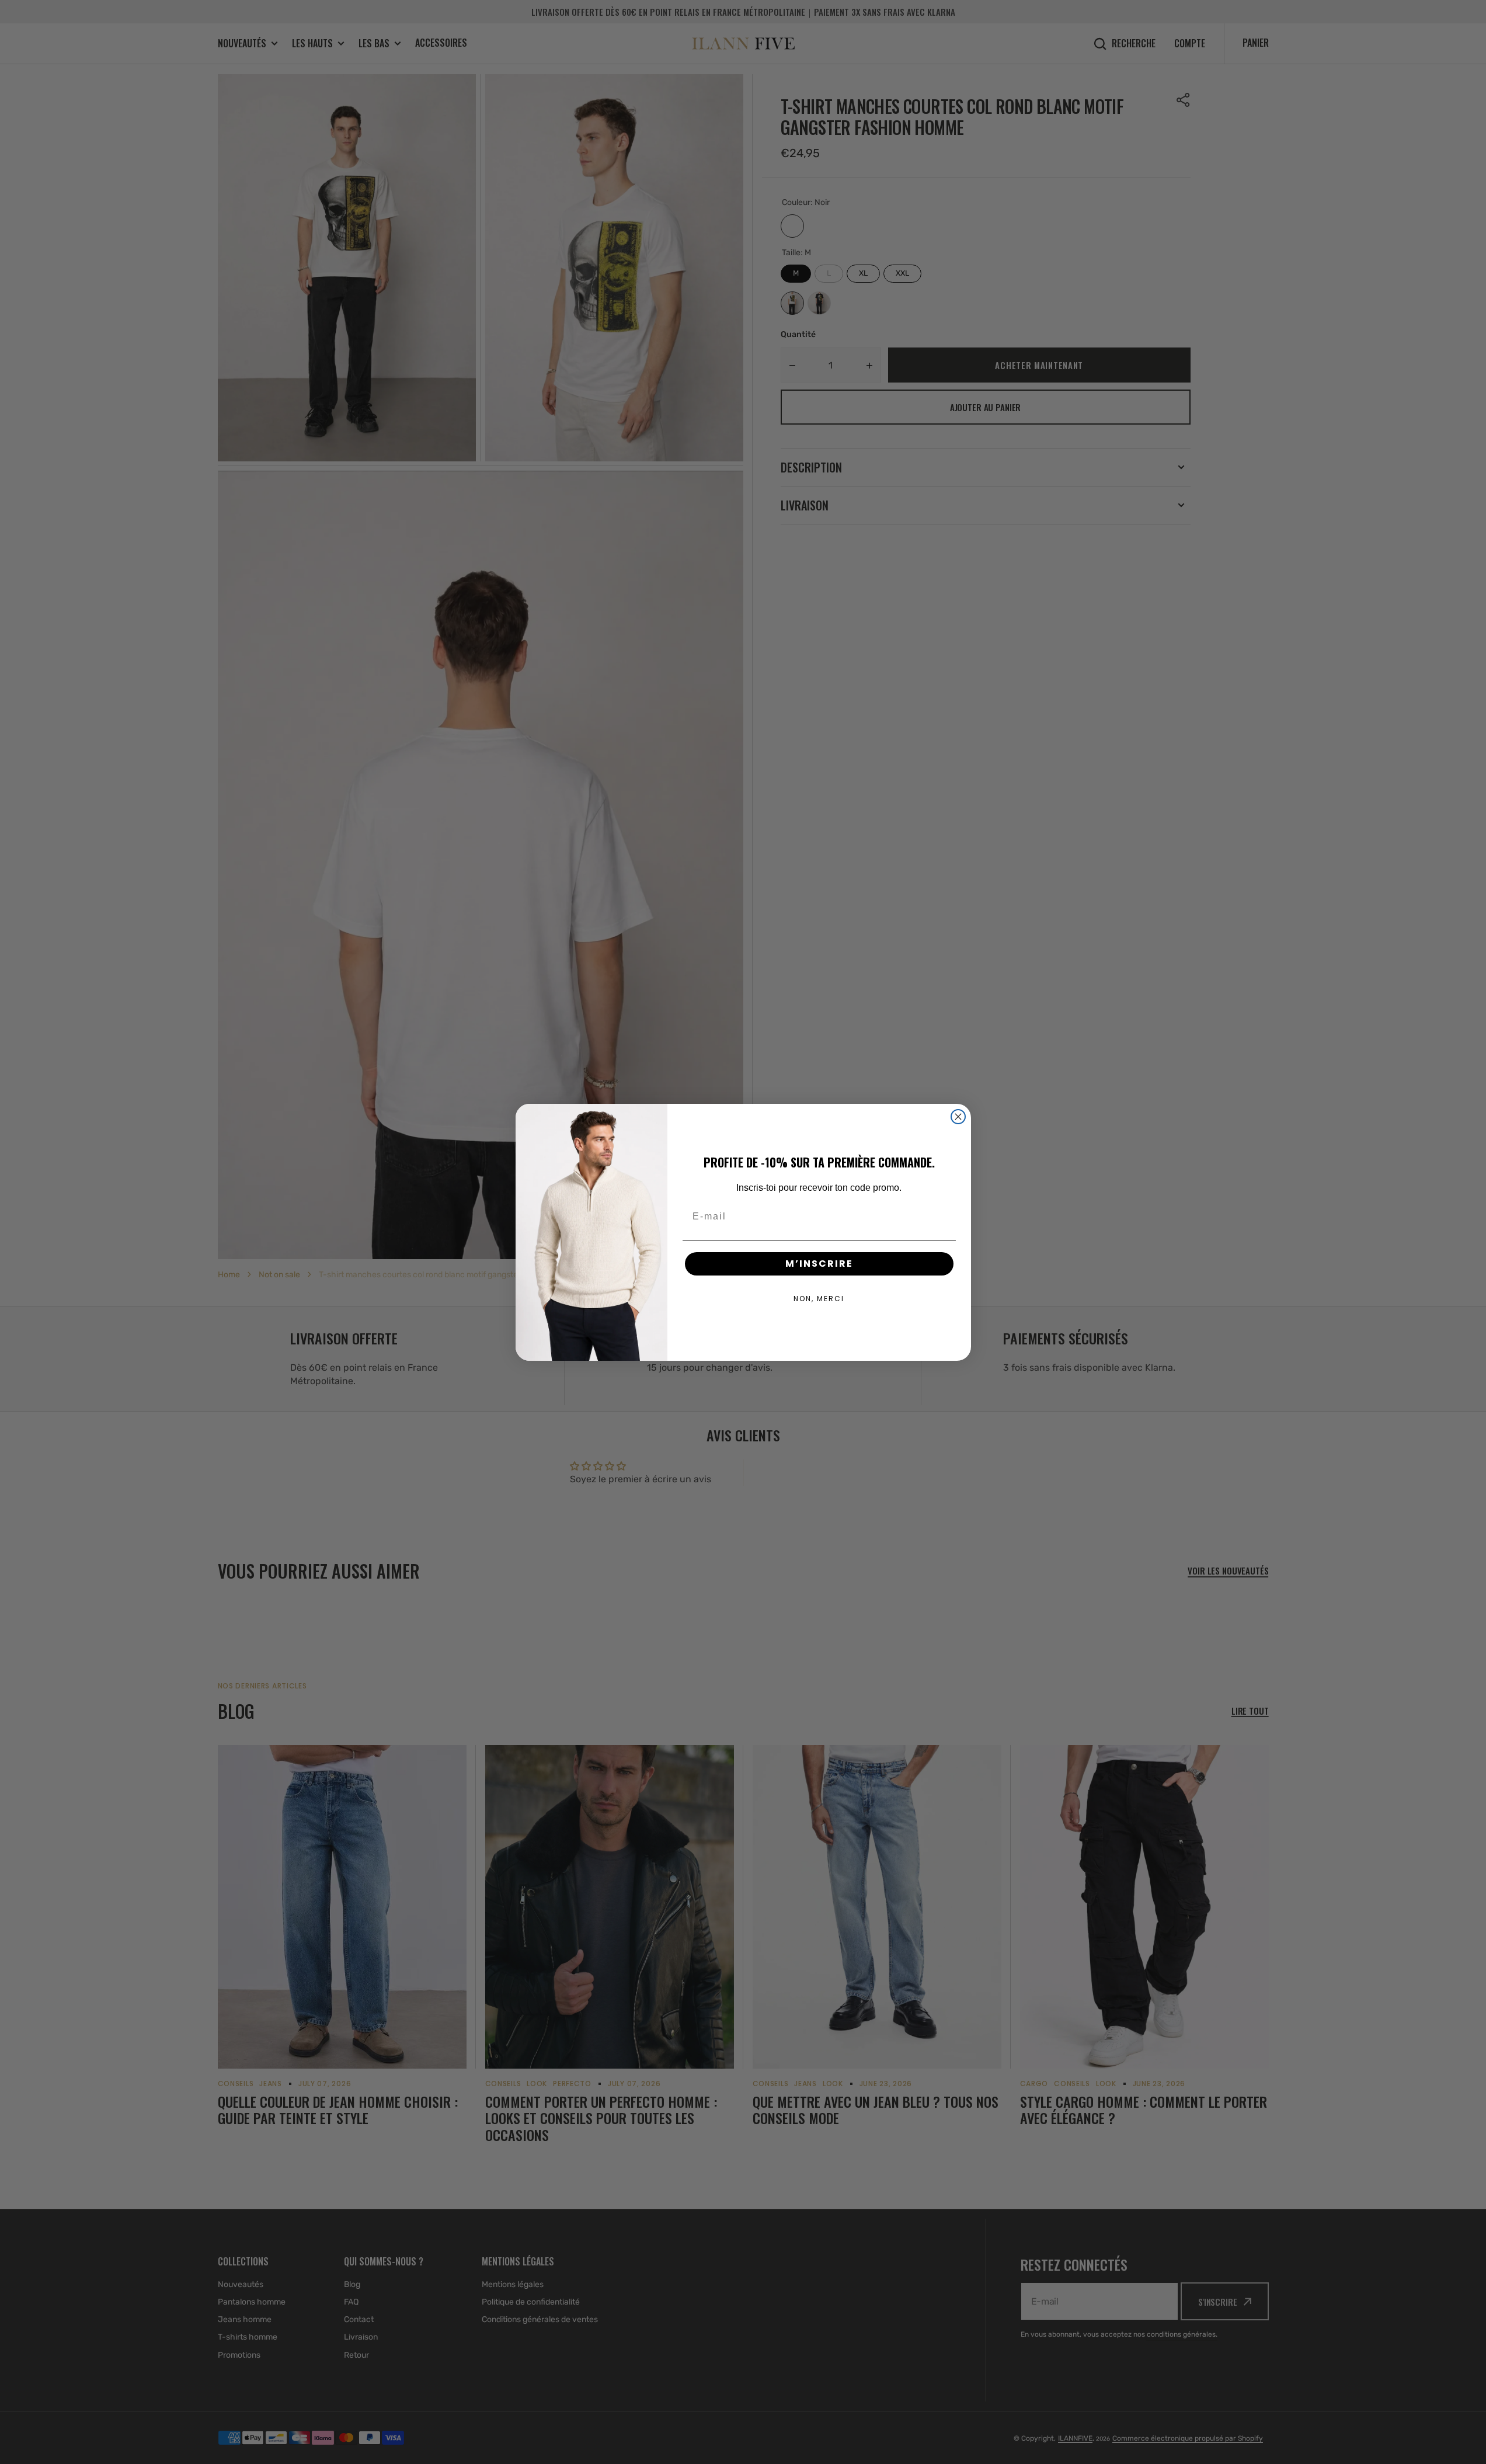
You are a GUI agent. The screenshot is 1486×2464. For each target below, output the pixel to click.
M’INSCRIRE (819, 1264)
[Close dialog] (958, 1117)
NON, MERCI (819, 1299)
